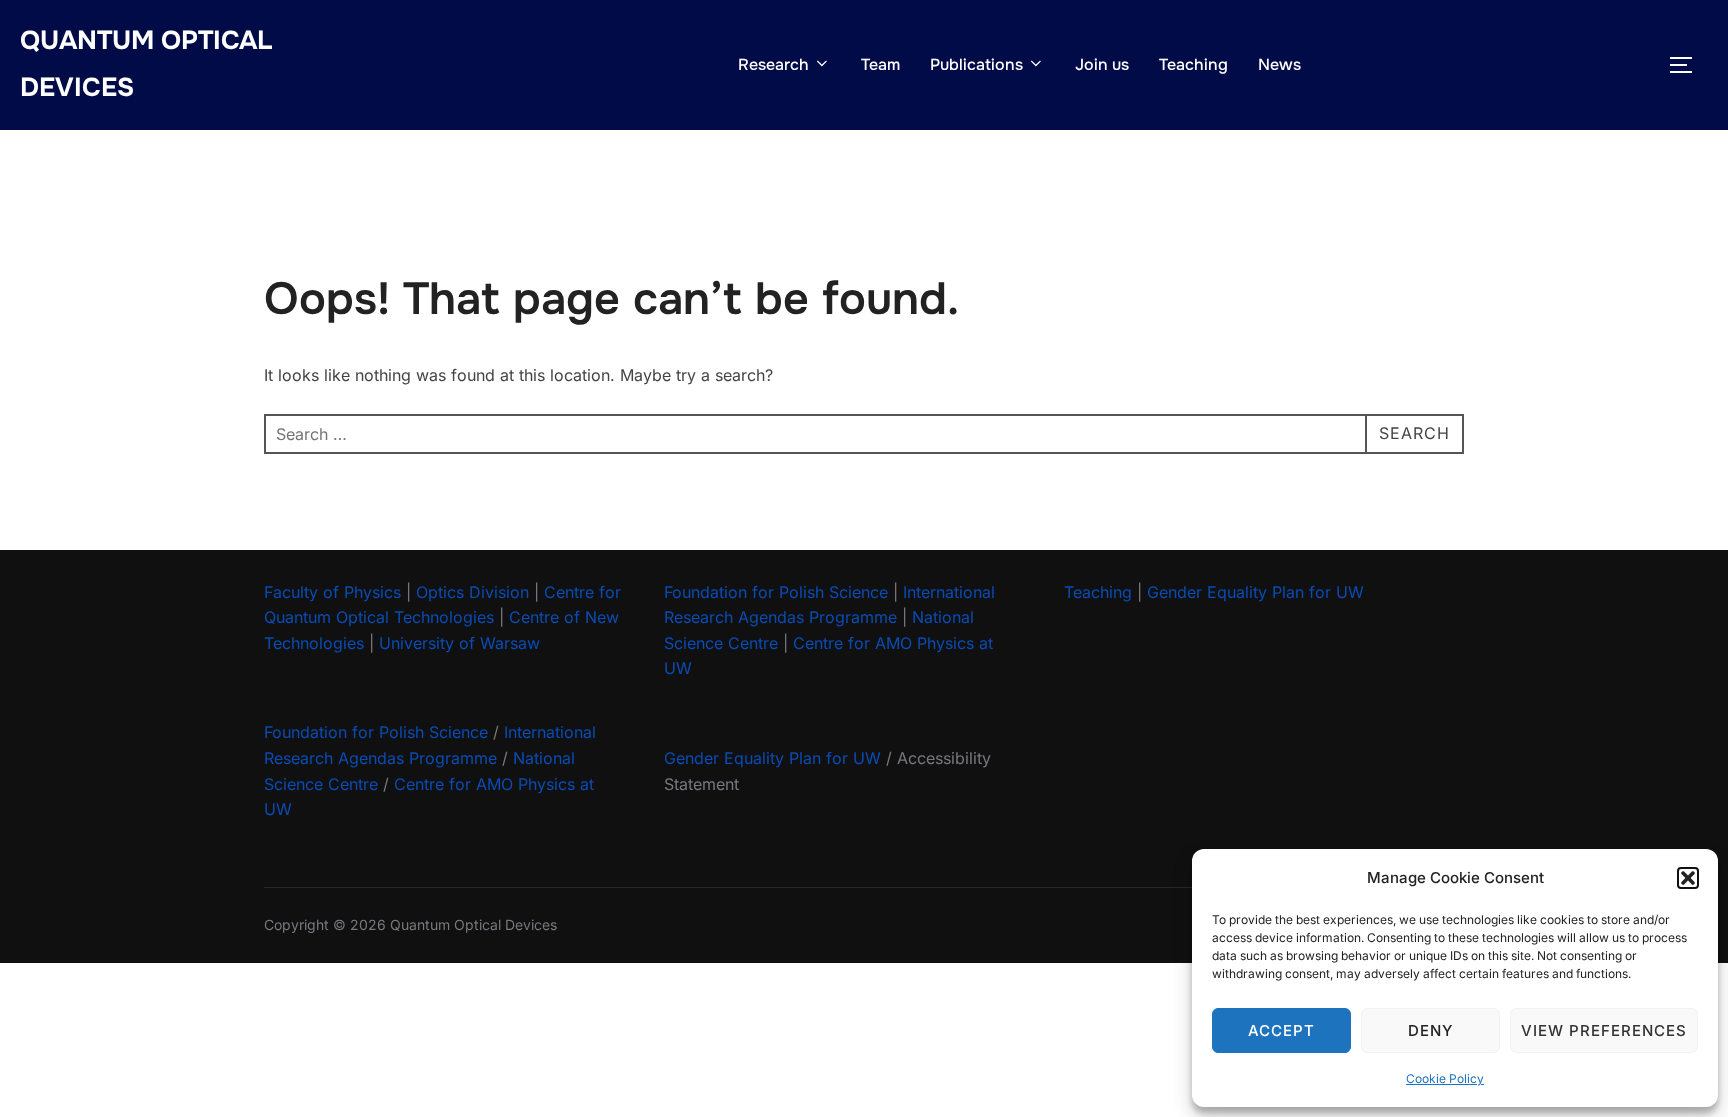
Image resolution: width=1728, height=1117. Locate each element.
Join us (1102, 64)
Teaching (1193, 64)
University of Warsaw (459, 643)
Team (880, 64)
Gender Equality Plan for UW (772, 758)
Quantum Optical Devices (146, 64)
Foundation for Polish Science (376, 732)
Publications (976, 64)
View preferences (1604, 1030)
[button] (1688, 878)
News (1279, 64)
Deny (1430, 1030)
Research (773, 64)
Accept (1281, 1030)
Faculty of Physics (332, 592)
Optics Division (472, 592)
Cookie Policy (1445, 1078)
